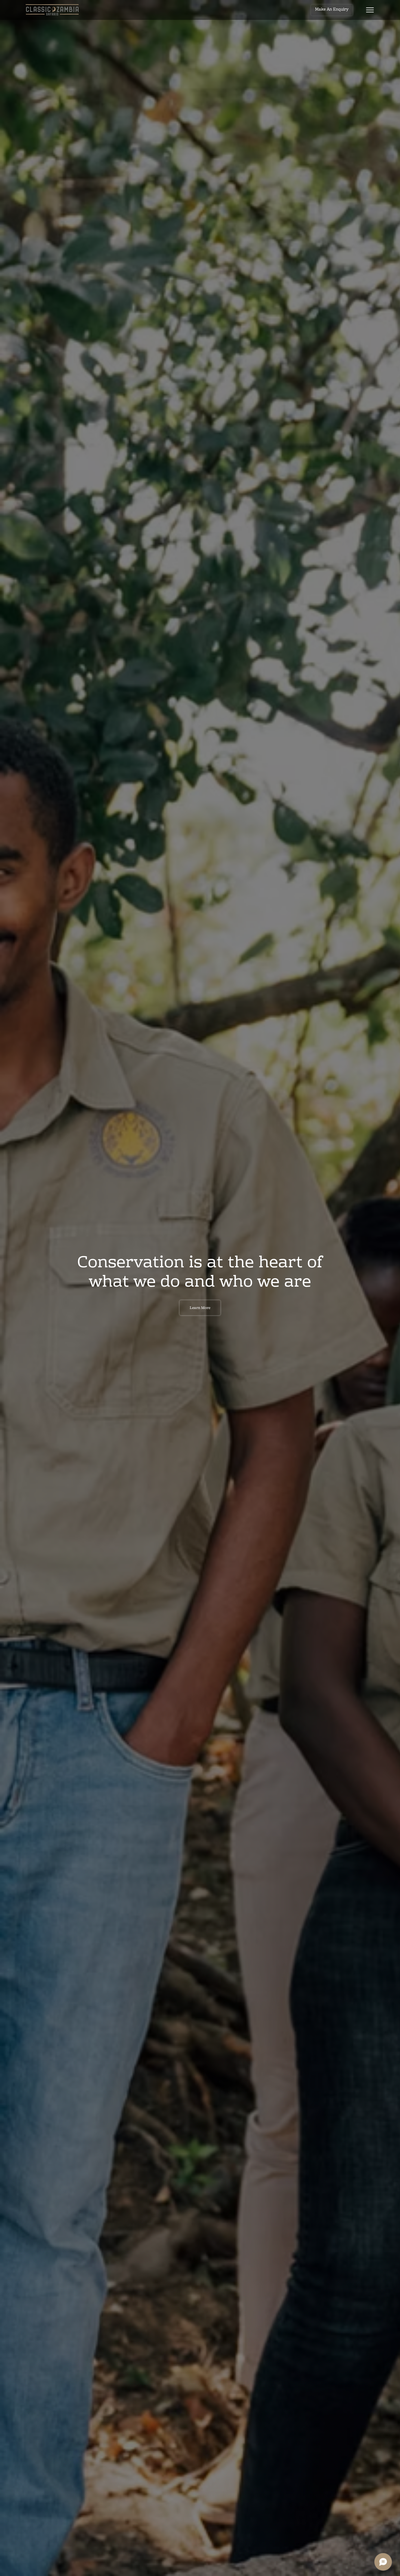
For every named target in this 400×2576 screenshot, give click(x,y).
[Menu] (370, 10)
